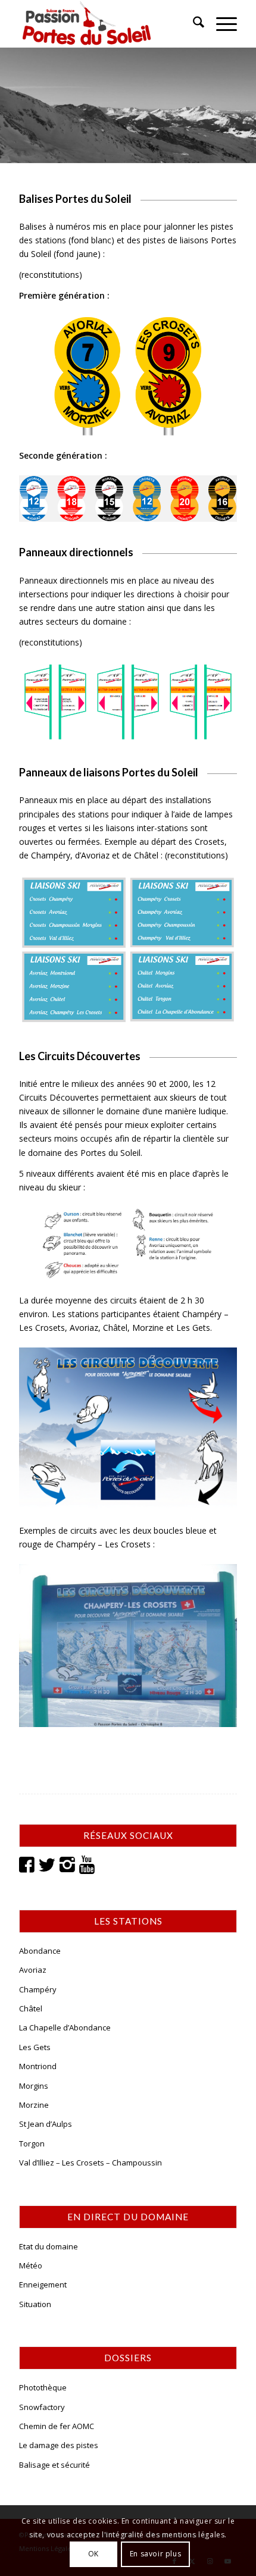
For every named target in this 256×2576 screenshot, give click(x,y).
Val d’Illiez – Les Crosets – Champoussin (90, 2163)
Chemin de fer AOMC (57, 2426)
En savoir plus (155, 2554)
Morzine (34, 2105)
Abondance (40, 1951)
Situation (35, 2304)
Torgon (32, 2143)
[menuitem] (193, 24)
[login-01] (106, 24)
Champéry (38, 1989)
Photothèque (43, 2387)
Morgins (34, 2086)
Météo (31, 2265)
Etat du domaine (49, 2246)
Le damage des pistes (59, 2445)
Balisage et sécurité (54, 2465)
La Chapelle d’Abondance (65, 2027)
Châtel (31, 2008)
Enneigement (43, 2284)
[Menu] (221, 24)
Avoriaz (33, 1970)
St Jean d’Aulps (46, 2124)
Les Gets (35, 2047)
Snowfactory (42, 2407)
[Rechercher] (193, 24)
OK (93, 2554)
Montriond (38, 2066)
